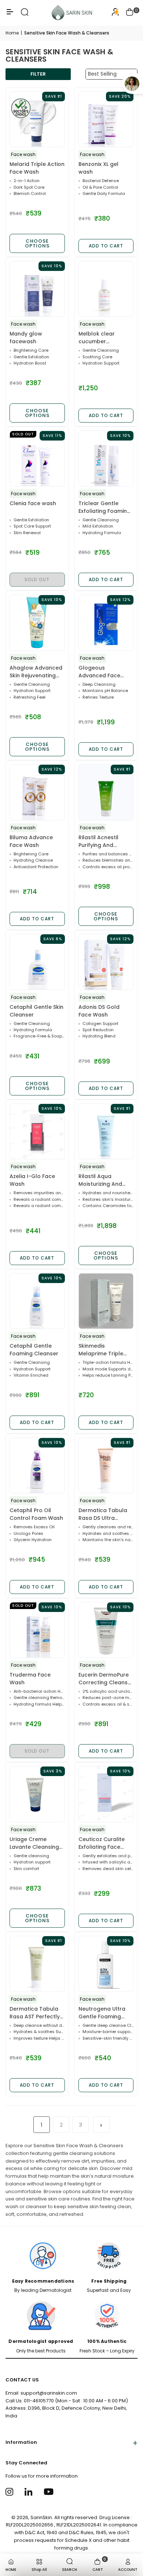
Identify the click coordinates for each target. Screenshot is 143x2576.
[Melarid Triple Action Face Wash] (37, 119)
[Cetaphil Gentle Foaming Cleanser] (37, 1301)
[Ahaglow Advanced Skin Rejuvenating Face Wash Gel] (37, 623)
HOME (11, 2570)
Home (12, 33)
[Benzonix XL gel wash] (106, 119)
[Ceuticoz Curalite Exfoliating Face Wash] (106, 1794)
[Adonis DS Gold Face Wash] (106, 962)
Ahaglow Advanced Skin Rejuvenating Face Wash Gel (36, 672)
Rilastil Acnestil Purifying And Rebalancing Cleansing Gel (98, 841)
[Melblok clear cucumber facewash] (106, 289)
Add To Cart (106, 246)
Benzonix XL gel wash (98, 168)
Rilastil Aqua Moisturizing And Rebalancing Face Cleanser (102, 1180)
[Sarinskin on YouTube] (49, 2491)
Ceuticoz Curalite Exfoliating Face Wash (102, 1843)
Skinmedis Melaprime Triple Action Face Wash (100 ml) (102, 1350)
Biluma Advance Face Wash (31, 841)
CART (99, 2564)
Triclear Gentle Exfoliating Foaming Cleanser (104, 507)
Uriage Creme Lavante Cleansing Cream (34, 1843)
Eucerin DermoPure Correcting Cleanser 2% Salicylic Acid (106, 1679)
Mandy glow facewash (26, 338)
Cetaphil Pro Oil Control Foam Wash (36, 1514)
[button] (130, 13)
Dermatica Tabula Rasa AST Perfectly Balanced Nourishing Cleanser (36, 2013)
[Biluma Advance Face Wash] (37, 792)
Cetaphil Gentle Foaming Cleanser (34, 1350)
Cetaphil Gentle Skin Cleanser (36, 1011)
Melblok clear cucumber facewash (97, 338)
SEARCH (69, 2570)
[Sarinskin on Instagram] (10, 2491)
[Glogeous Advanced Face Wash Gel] (106, 623)
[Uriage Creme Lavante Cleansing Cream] (37, 1794)
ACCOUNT (128, 2570)
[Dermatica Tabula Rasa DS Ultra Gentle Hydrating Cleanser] (106, 1466)
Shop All (39, 2570)
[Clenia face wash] (37, 459)
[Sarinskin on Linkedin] (30, 2491)
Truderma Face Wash (30, 1679)
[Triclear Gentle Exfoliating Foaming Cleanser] (106, 459)
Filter (38, 74)
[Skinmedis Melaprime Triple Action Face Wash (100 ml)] (106, 1301)
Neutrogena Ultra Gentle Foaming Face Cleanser (102, 2013)
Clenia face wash (33, 503)
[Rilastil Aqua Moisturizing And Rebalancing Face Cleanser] (106, 1132)
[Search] (25, 15)
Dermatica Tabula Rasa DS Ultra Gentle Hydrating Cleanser (103, 1514)
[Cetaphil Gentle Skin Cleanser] (37, 962)
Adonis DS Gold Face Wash (99, 1011)
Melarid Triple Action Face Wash (37, 168)
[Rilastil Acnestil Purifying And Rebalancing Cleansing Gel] (106, 792)
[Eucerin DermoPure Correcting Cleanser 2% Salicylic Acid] (106, 1630)
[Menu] (10, 15)
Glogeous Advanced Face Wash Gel (99, 672)
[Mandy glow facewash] (37, 289)
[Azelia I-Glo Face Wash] (37, 1132)
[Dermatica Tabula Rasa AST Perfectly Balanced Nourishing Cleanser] (37, 1964)
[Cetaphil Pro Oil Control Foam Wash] (37, 1466)
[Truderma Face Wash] (37, 1630)
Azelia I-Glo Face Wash (32, 1180)
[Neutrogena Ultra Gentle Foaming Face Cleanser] (106, 1964)
